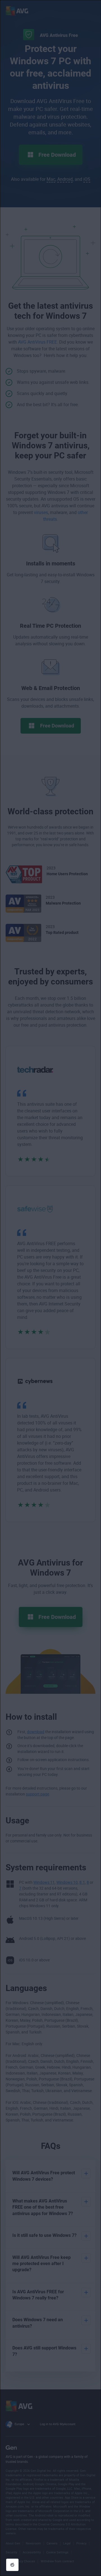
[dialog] (50, 1288)
